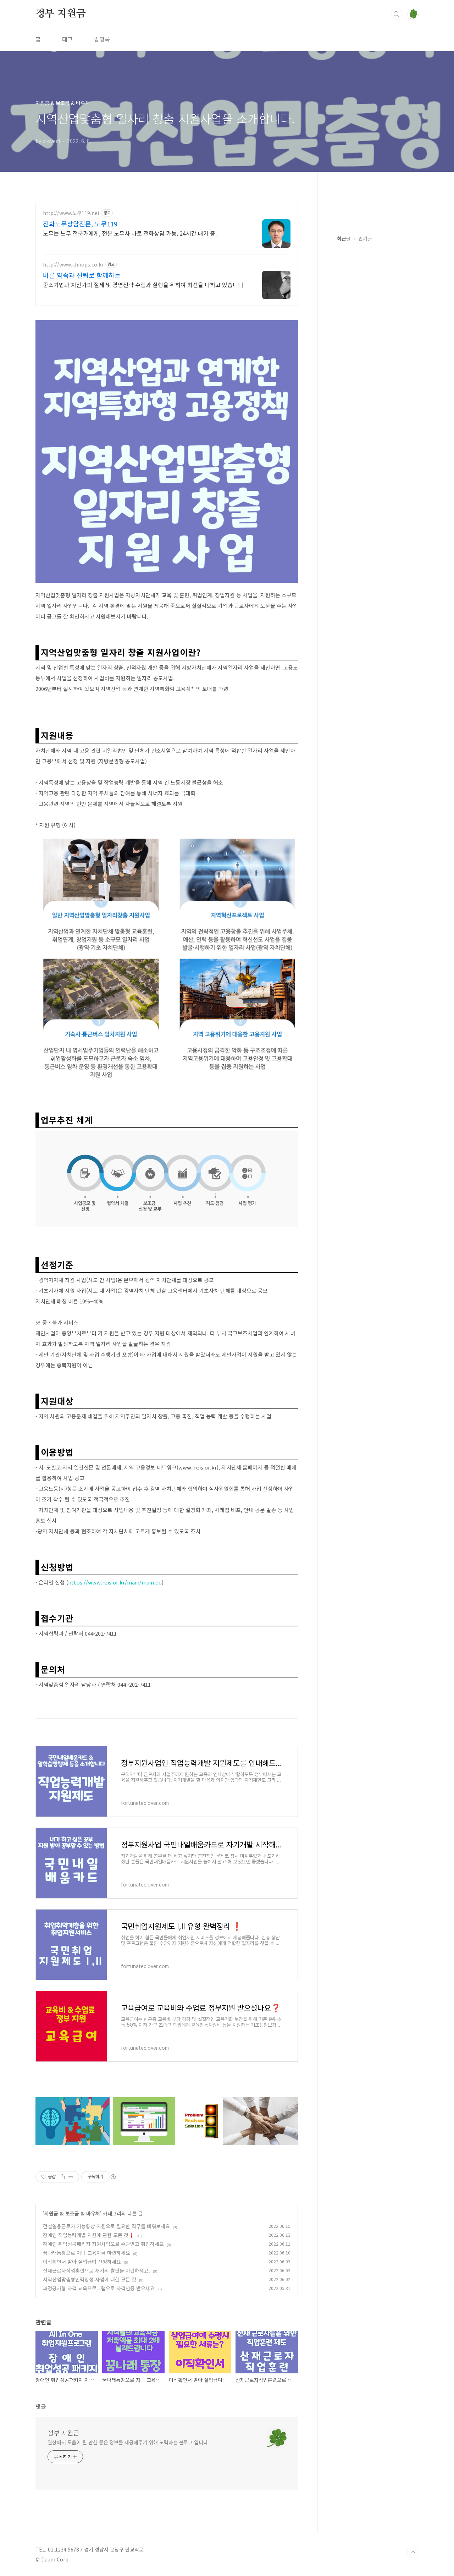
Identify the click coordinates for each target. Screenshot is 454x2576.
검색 (397, 14)
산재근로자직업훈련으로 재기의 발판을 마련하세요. (96, 2270)
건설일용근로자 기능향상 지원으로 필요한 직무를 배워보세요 (106, 2226)
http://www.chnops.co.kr (73, 265)
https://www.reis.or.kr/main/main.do (115, 1582)
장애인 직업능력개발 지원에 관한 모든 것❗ (89, 2235)
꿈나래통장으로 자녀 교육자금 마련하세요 (87, 2253)
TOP (413, 2552)
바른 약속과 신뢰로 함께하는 (82, 275)
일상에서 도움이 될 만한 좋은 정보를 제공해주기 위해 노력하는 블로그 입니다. (128, 2442)
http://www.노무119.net (71, 213)
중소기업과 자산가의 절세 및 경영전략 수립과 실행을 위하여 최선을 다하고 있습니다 (143, 284)
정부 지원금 (61, 14)
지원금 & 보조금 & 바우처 (72, 2213)
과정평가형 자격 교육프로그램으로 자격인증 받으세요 (99, 2288)
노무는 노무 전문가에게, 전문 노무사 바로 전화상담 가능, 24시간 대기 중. (130, 233)
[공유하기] (62, 2177)
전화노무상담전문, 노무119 (80, 224)
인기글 (365, 238)
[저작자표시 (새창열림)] (113, 2177)
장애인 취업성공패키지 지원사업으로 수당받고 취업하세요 (103, 2244)
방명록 (102, 39)
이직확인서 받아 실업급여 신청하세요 (82, 2262)
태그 (67, 39)
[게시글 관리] (71, 2177)
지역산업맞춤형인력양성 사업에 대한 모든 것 (90, 2279)
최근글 (344, 238)
